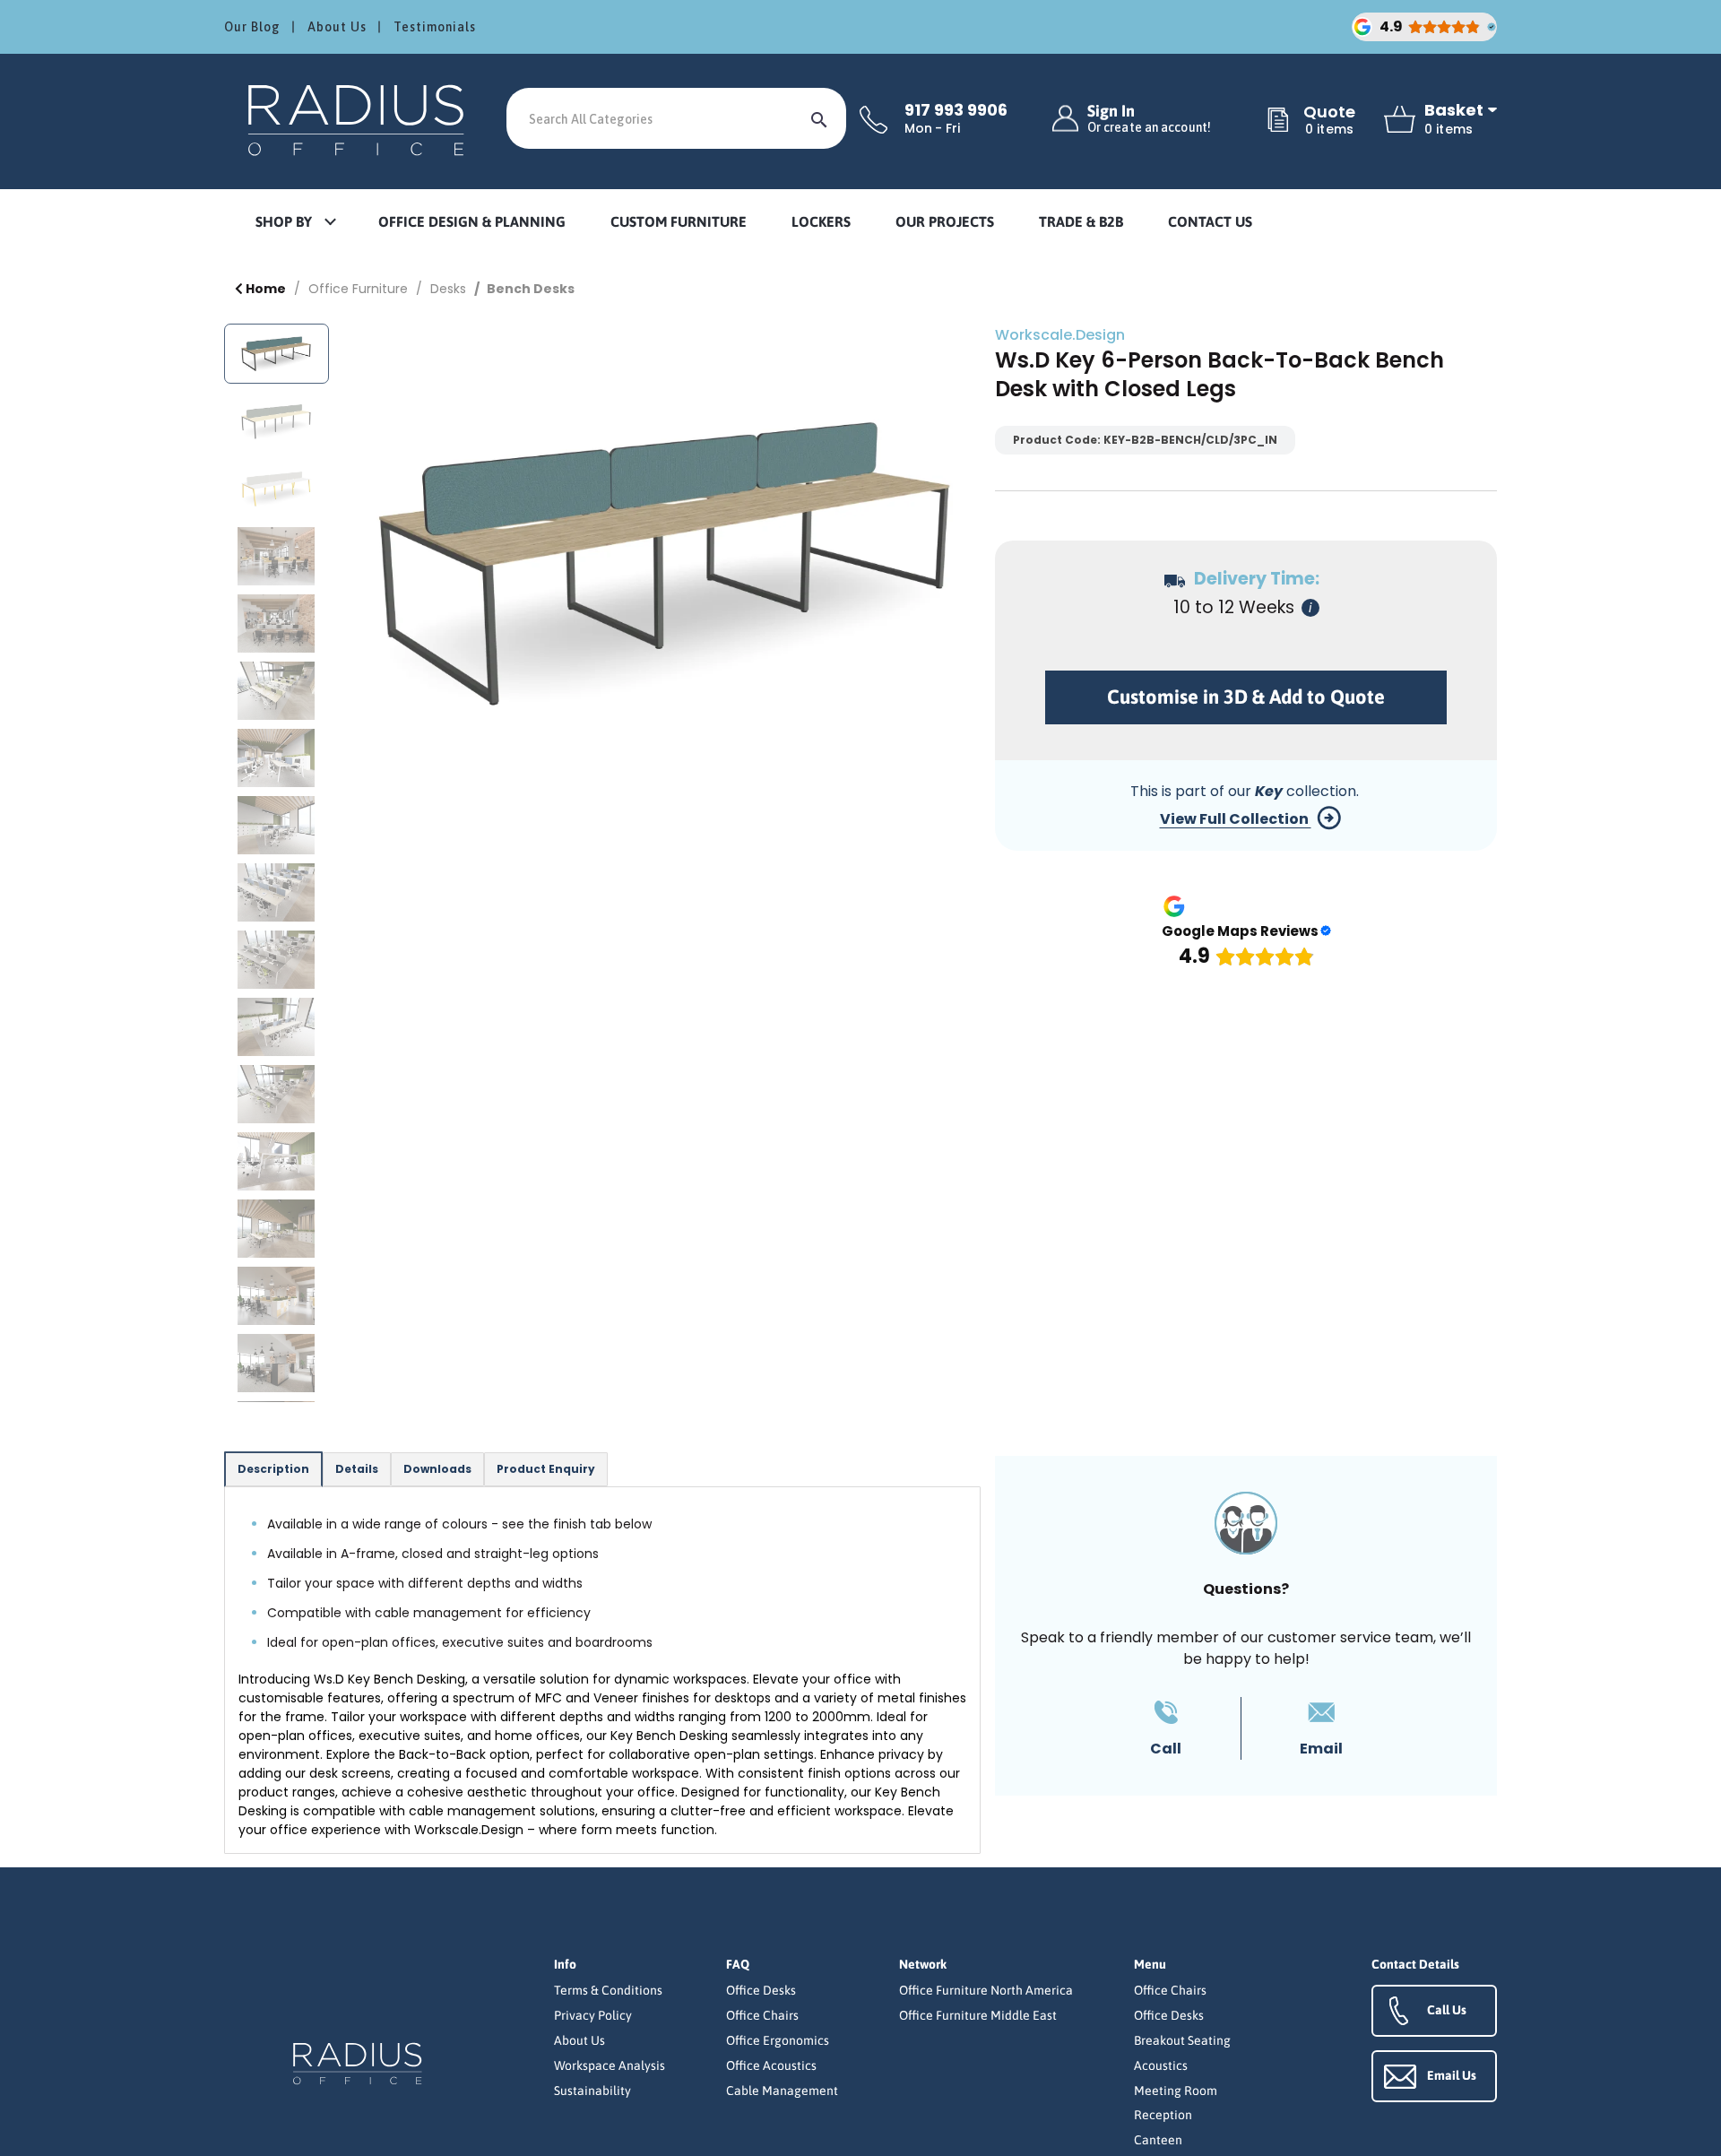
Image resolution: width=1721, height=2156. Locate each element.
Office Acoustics (771, 2065)
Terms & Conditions (608, 1990)
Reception (1163, 2115)
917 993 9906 (956, 110)
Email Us (1452, 2075)
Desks (448, 289)
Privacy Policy (593, 2015)
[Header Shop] (359, 119)
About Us (337, 27)
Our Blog (252, 27)
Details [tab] (357, 1469)
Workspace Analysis (610, 2065)
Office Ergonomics (778, 2040)
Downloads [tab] (437, 1469)
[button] (295, 223)
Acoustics (1161, 2065)
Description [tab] (273, 1469)
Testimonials (435, 27)
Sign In (1149, 119)
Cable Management (782, 2091)
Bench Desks (531, 289)
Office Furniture (358, 289)
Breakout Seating (1182, 2040)
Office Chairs (762, 2015)
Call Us (1447, 2010)
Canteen (1158, 2140)
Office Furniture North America (986, 1990)
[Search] (819, 118)
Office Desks (761, 1990)
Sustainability (592, 2091)
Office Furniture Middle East (978, 2015)
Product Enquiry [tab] (546, 1469)
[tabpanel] (602, 1670)
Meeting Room (1176, 2091)
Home (264, 289)
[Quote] (1278, 121)
